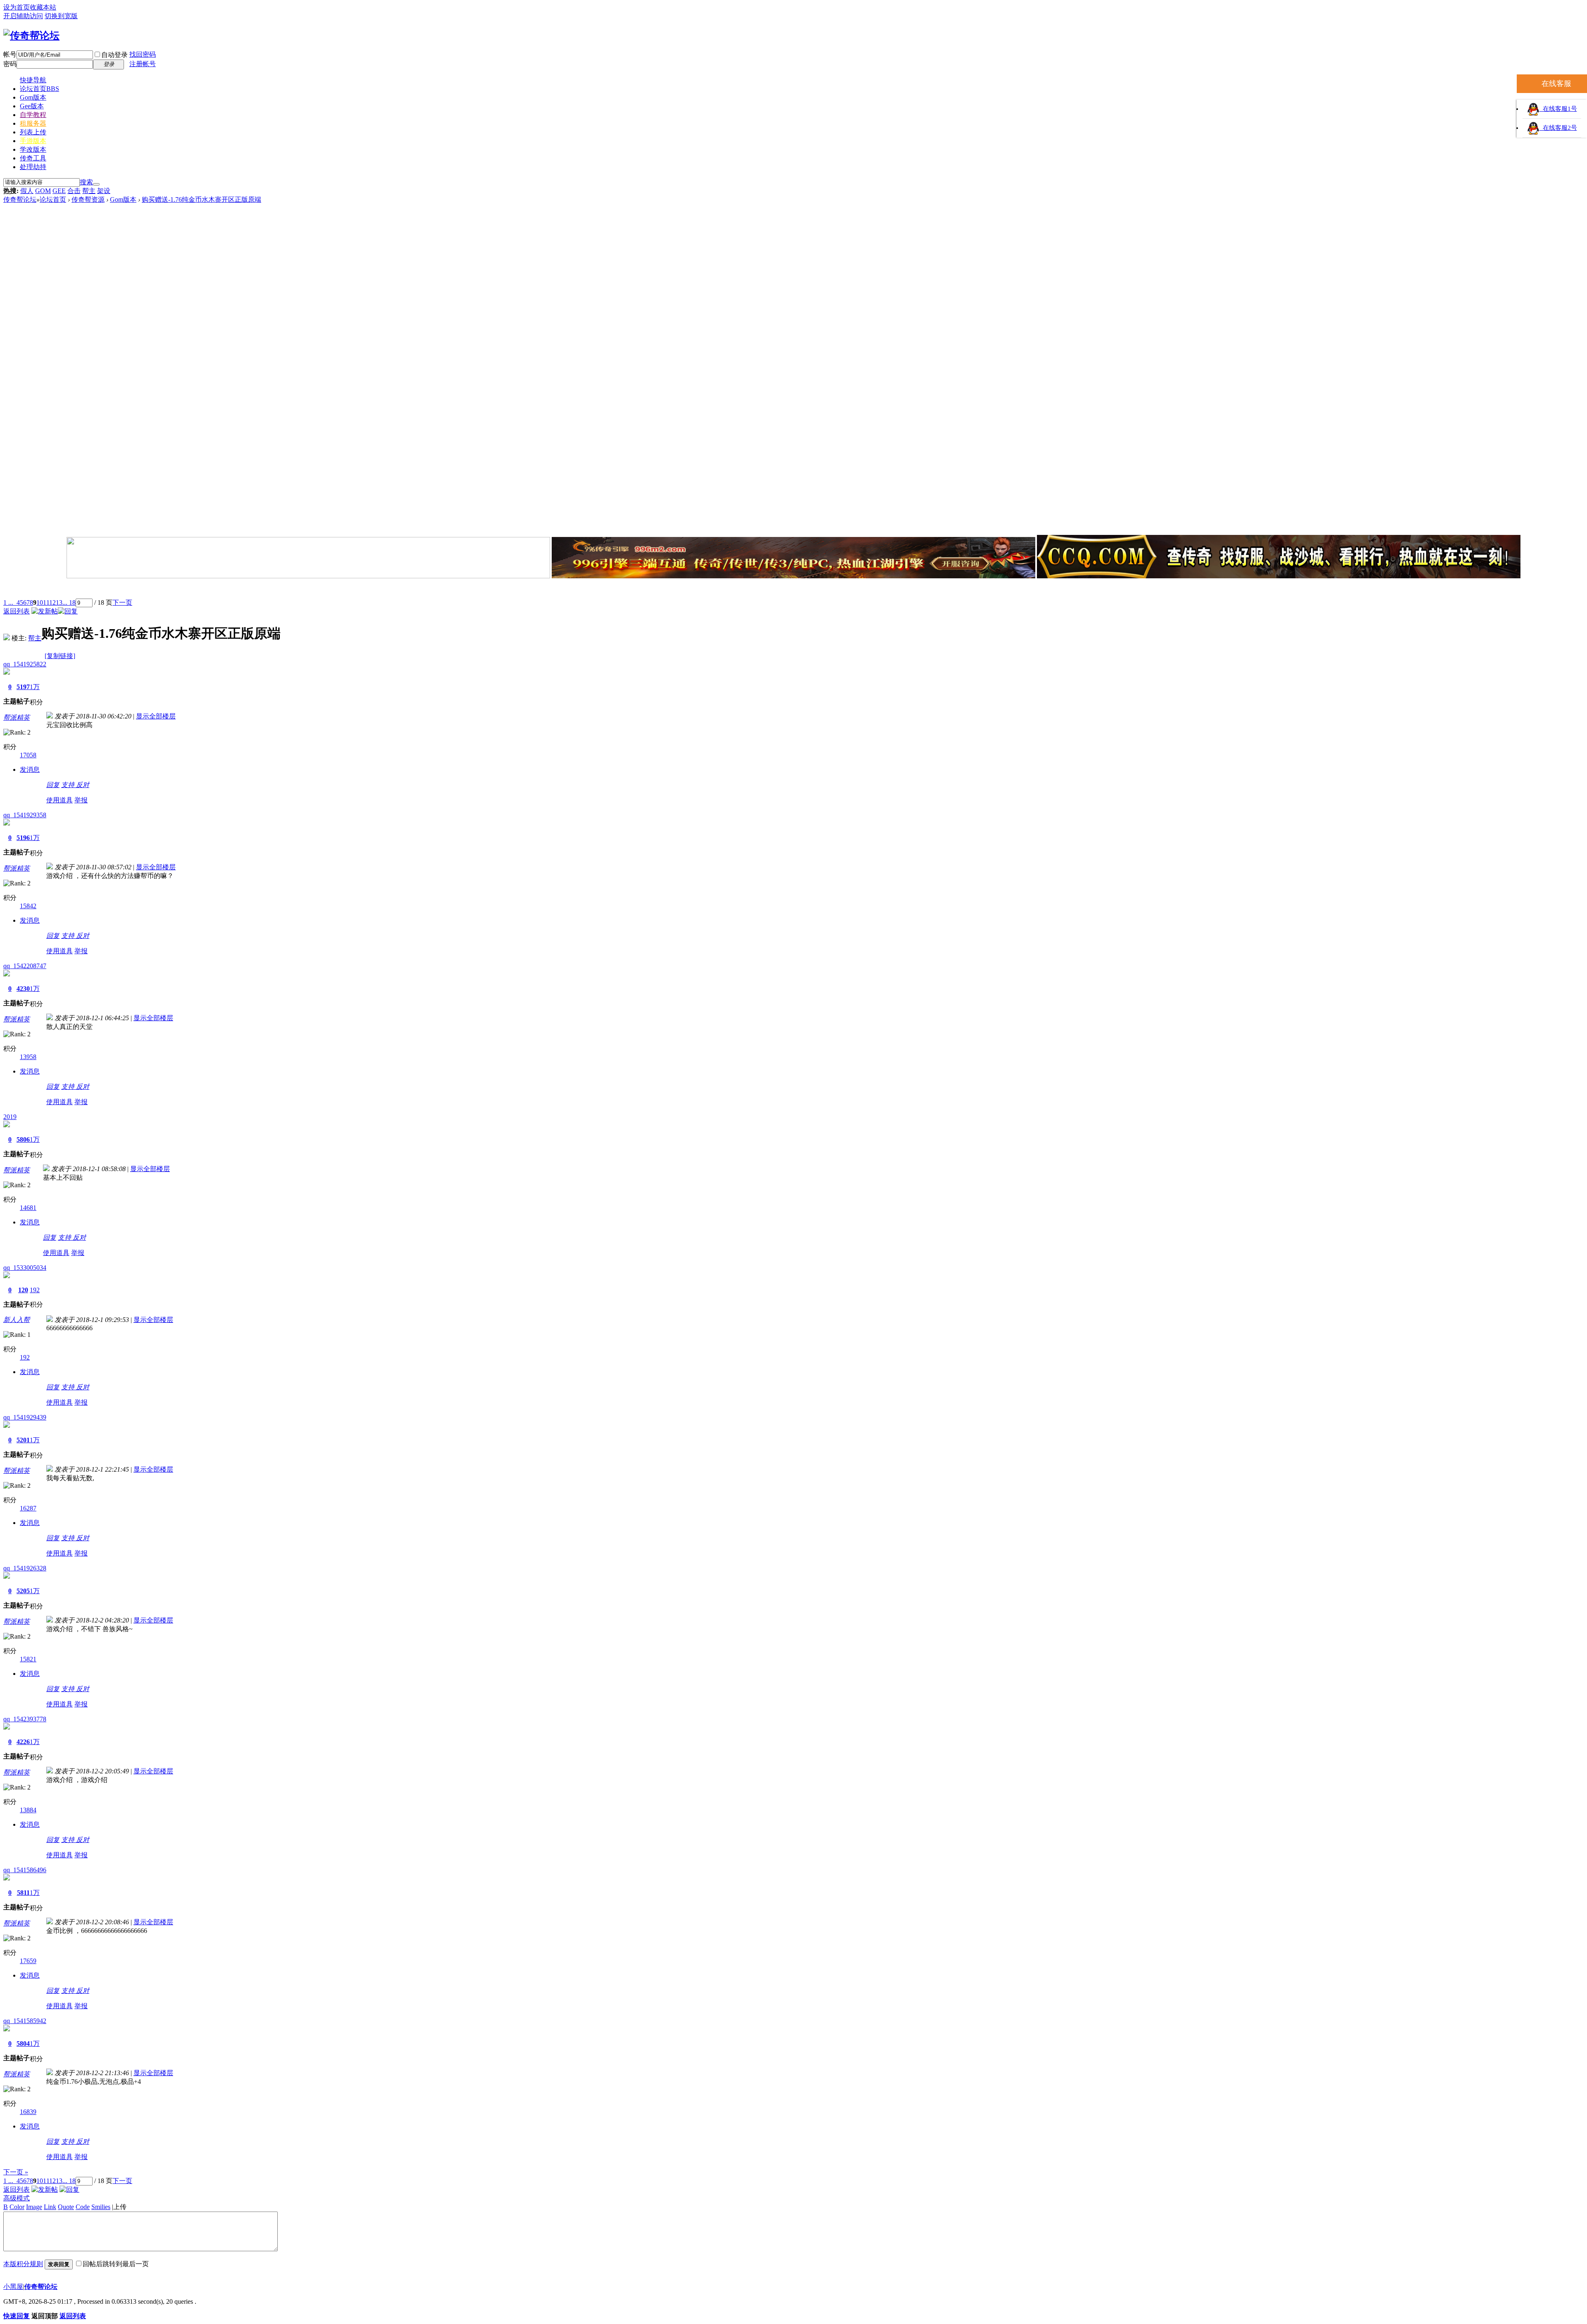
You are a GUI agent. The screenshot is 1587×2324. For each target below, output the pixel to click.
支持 (69, 785)
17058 (28, 755)
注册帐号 (143, 64)
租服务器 (33, 123)
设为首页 (17, 7)
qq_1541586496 (25, 1870)
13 (59, 602)
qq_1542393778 (25, 1719)
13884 (28, 1810)
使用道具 (60, 800)
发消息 (30, 769)
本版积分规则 (23, 2264)
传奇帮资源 (88, 199)
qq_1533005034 (25, 1268)
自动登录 (114, 55)
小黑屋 (13, 2287)
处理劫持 (33, 167)
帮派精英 (17, 717)
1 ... (8, 602)
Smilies (101, 2207)
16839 (28, 2112)
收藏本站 (43, 7)
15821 (28, 1659)
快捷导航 (33, 80)
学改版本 (33, 149)
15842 (28, 906)
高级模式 (17, 2198)
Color (17, 2207)
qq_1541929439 (25, 1417)
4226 (23, 1742)
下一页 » (16, 2172)
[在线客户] (793, 589)
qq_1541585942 (25, 2021)
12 (52, 602)
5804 (23, 2044)
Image (34, 2207)
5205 (23, 1591)
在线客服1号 (1558, 109)
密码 (10, 64)
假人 (27, 191)
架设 (104, 191)
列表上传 (33, 132)
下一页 (122, 602)
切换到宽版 (61, 16)
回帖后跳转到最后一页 (116, 2264)
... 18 (69, 602)
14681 (28, 1208)
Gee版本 (32, 106)
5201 (23, 1440)
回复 (53, 785)
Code (83, 2207)
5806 (23, 1139)
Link (50, 2207)
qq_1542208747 (25, 966)
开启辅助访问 (23, 16)
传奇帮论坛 (20, 199)
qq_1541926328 (25, 1568)
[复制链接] (60, 656)
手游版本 (33, 141)
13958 (28, 1057)
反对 (83, 785)
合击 (74, 191)
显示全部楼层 (156, 716)
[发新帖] (45, 611)
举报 (81, 800)
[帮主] (7, 638)
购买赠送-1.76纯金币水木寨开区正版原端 (201, 199)
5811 (23, 1893)
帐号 (10, 54)
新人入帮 (17, 1320)
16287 (28, 1508)
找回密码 (143, 54)
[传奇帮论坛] (31, 36)
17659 (28, 1961)
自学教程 (33, 115)
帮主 (89, 191)
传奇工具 (33, 158)
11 (46, 602)
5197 (23, 687)
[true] (96, 184)
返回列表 (17, 611)
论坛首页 (39, 89)
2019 (10, 1117)
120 (23, 1290)
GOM (43, 191)
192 (35, 1290)
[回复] (68, 611)
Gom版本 (33, 97)
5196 (23, 838)
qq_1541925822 (25, 664)
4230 (23, 989)
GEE (59, 191)
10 (40, 602)
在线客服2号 (1558, 128)
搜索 (86, 182)
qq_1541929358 (25, 815)
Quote (66, 2207)
